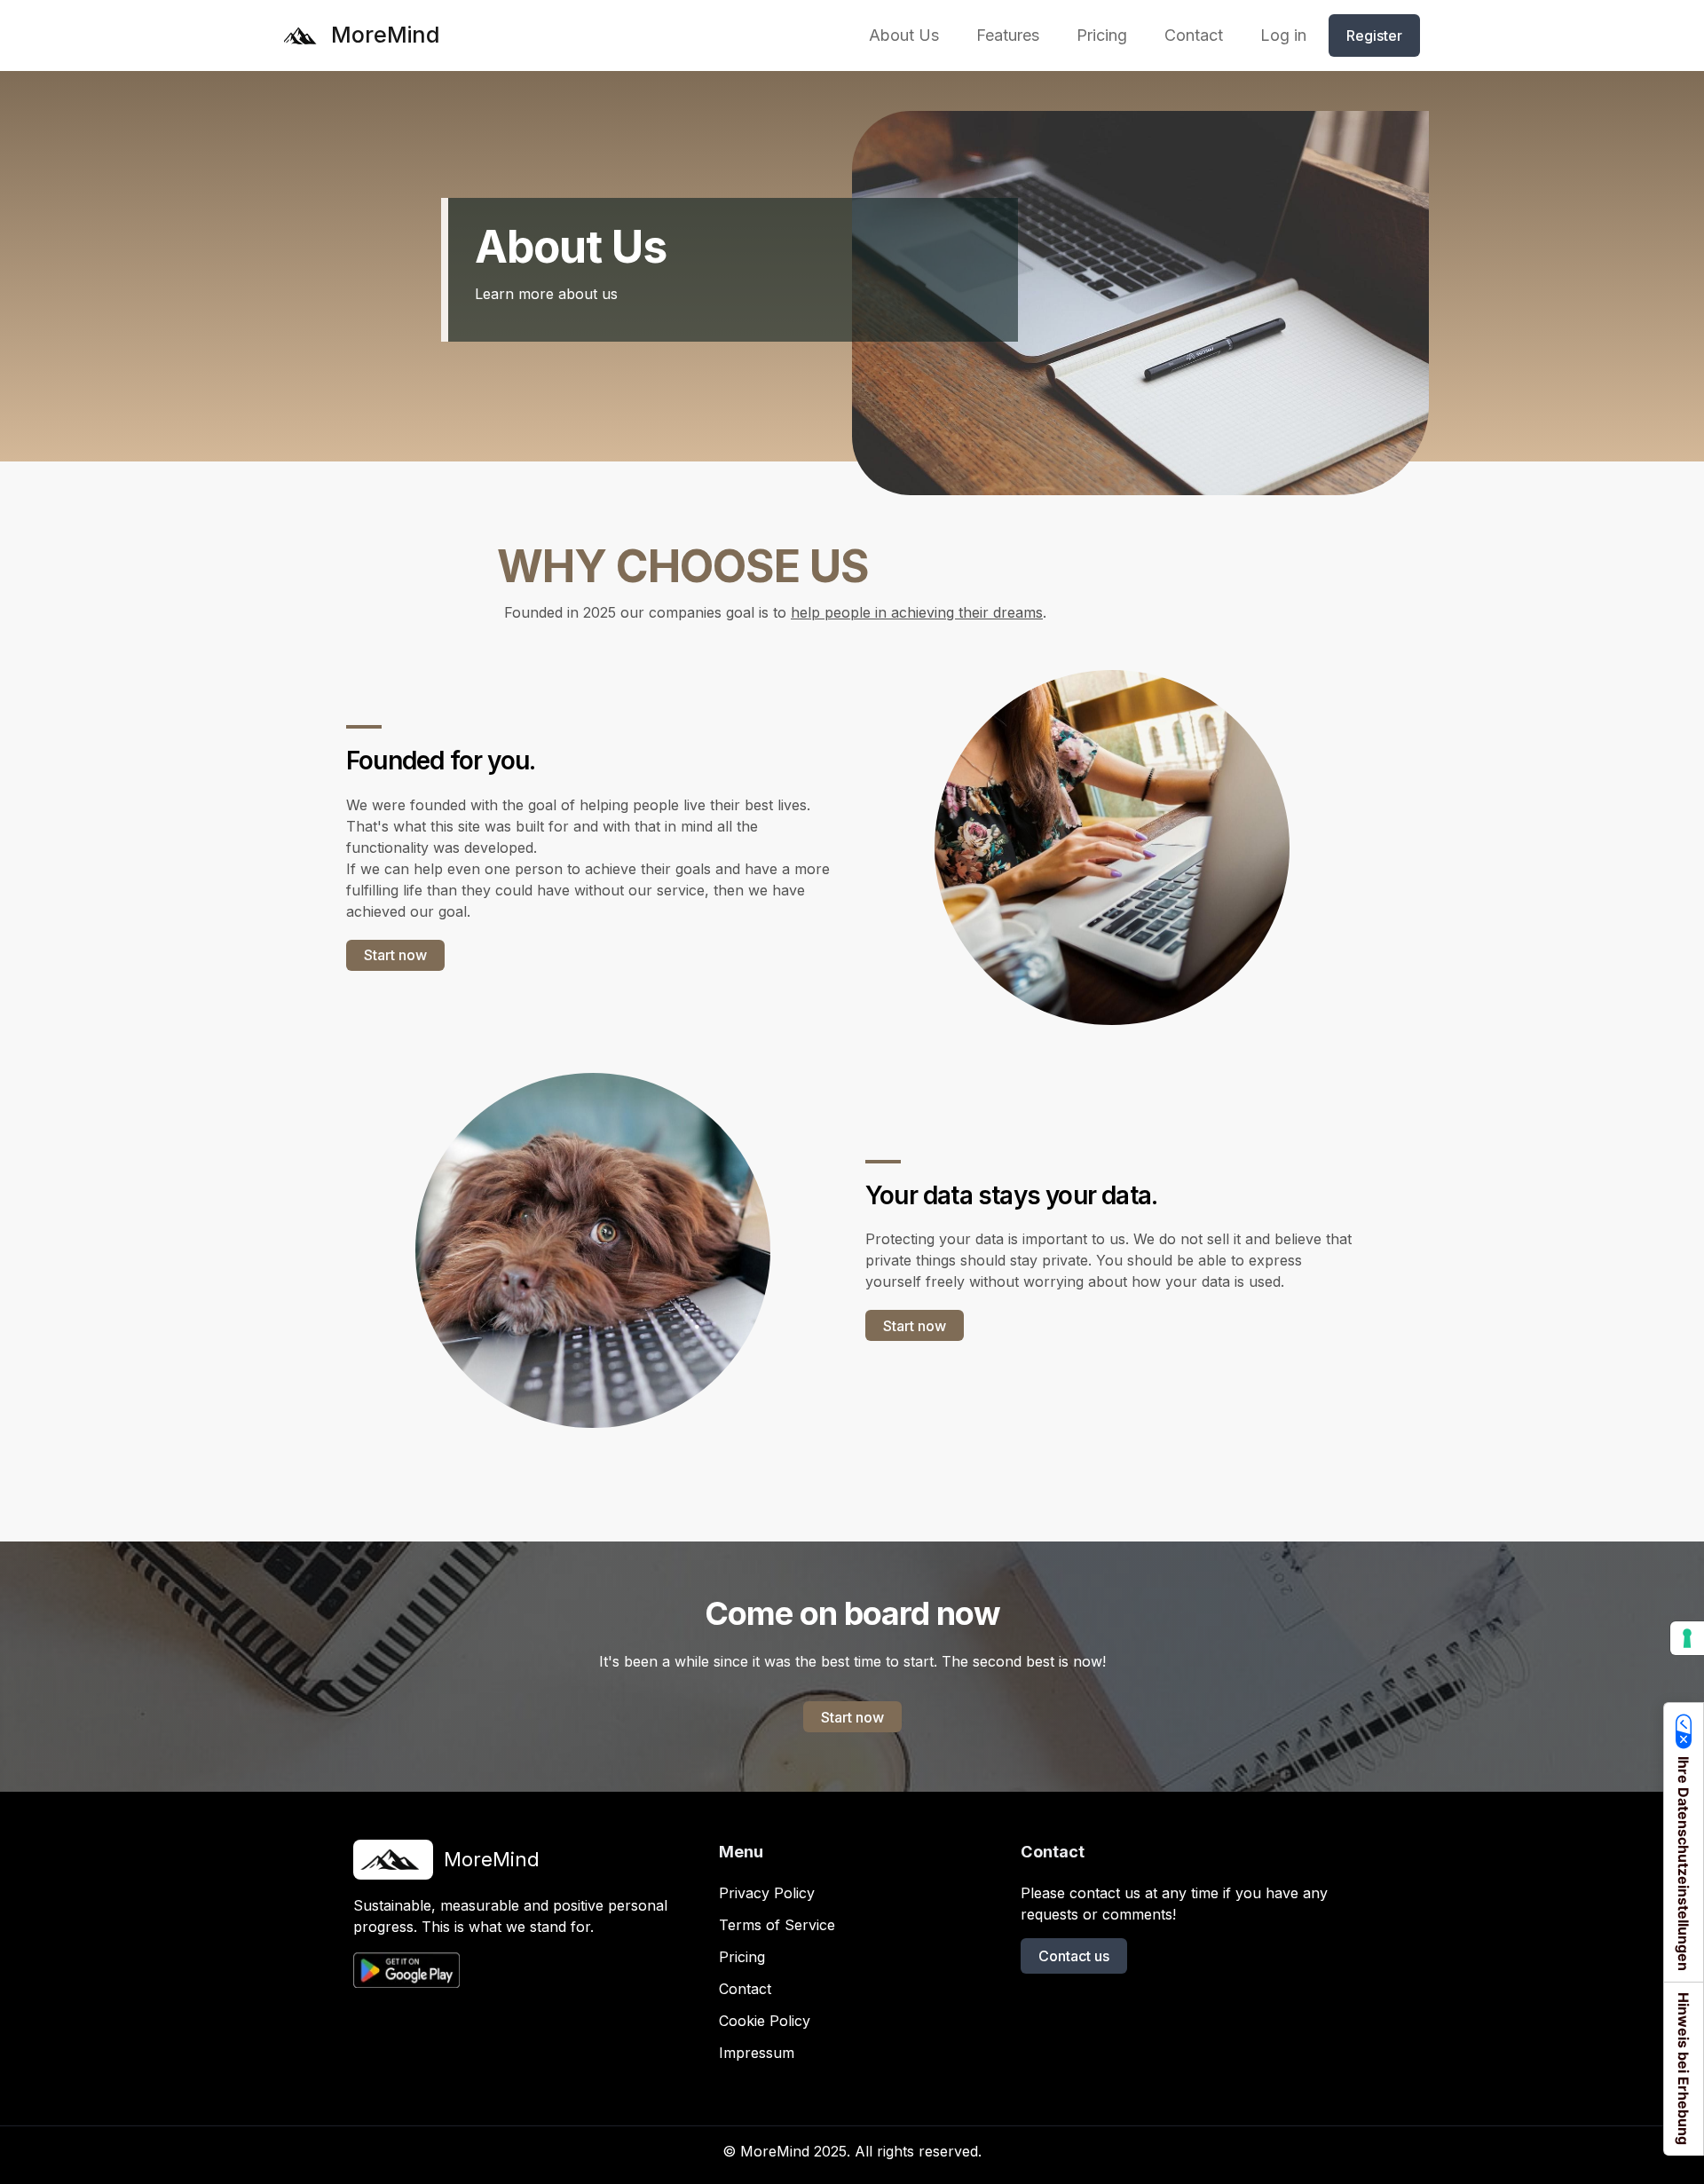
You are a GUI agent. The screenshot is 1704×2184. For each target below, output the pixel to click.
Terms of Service (777, 1925)
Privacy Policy (767, 1893)
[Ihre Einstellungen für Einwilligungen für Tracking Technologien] (1687, 1638)
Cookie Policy (765, 2021)
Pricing (742, 1957)
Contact (745, 1989)
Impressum (757, 2053)
